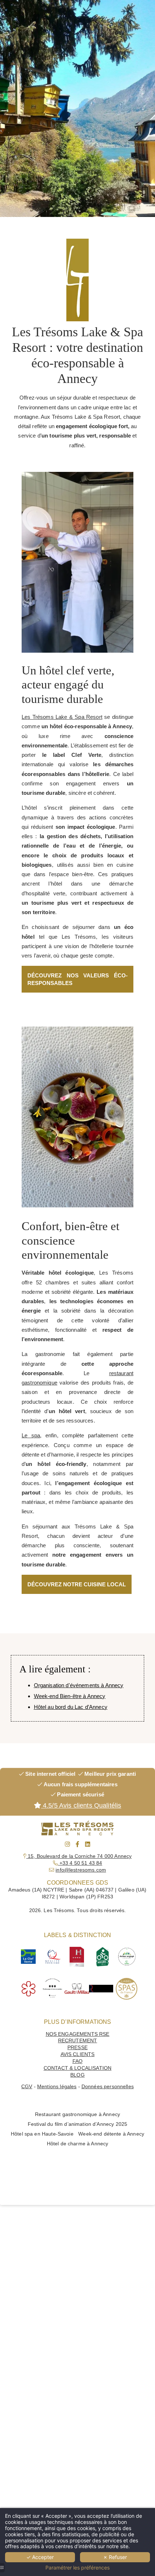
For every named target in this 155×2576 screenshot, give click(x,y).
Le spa (31, 1435)
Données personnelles (108, 2087)
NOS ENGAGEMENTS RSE (78, 2034)
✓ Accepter (40, 2557)
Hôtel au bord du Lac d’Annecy (71, 1707)
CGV (27, 2087)
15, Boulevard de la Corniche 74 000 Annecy (79, 1856)
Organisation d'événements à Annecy (79, 1685)
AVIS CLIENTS (78, 2054)
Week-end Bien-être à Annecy (70, 1696)
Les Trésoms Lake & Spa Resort (62, 717)
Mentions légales (57, 2087)
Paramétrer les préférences (77, 2568)
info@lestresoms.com (81, 1870)
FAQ (77, 2061)
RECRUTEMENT (78, 2041)
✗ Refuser (115, 2557)
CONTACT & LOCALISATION (77, 2068)
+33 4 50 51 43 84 (80, 1863)
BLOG (77, 2075)
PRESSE (77, 2048)
